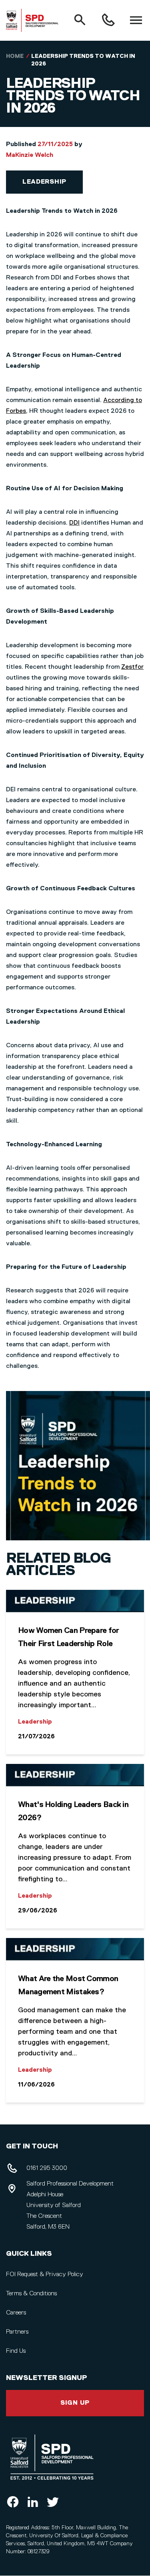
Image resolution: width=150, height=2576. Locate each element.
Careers (16, 2313)
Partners (17, 2332)
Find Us (16, 2351)
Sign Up (75, 2403)
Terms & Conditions (31, 2294)
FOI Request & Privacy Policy (45, 2275)
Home (15, 56)
